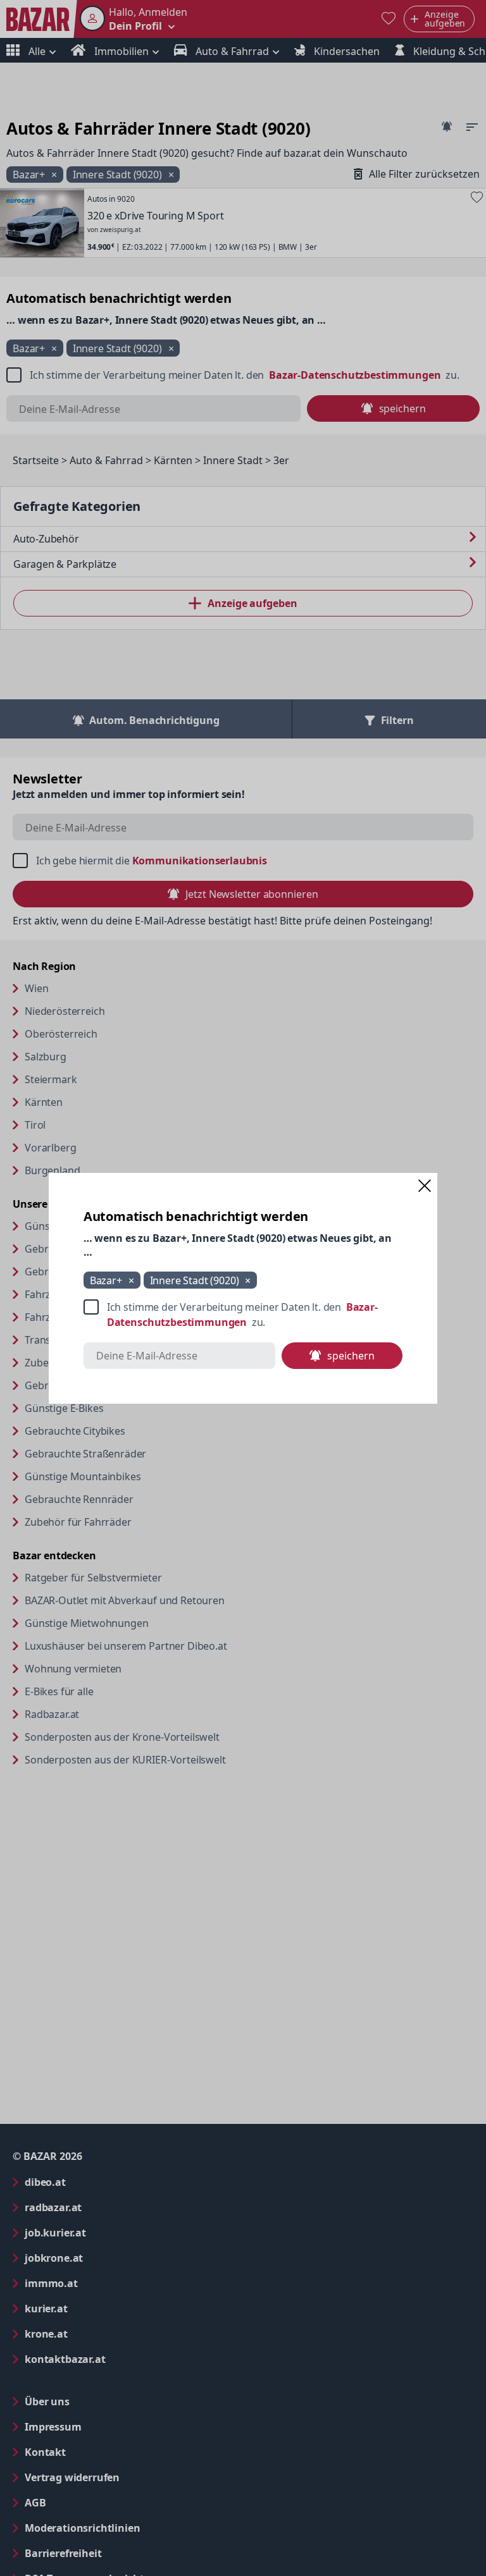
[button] (425, 1186)
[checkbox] (243, 1315)
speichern (351, 1356)
